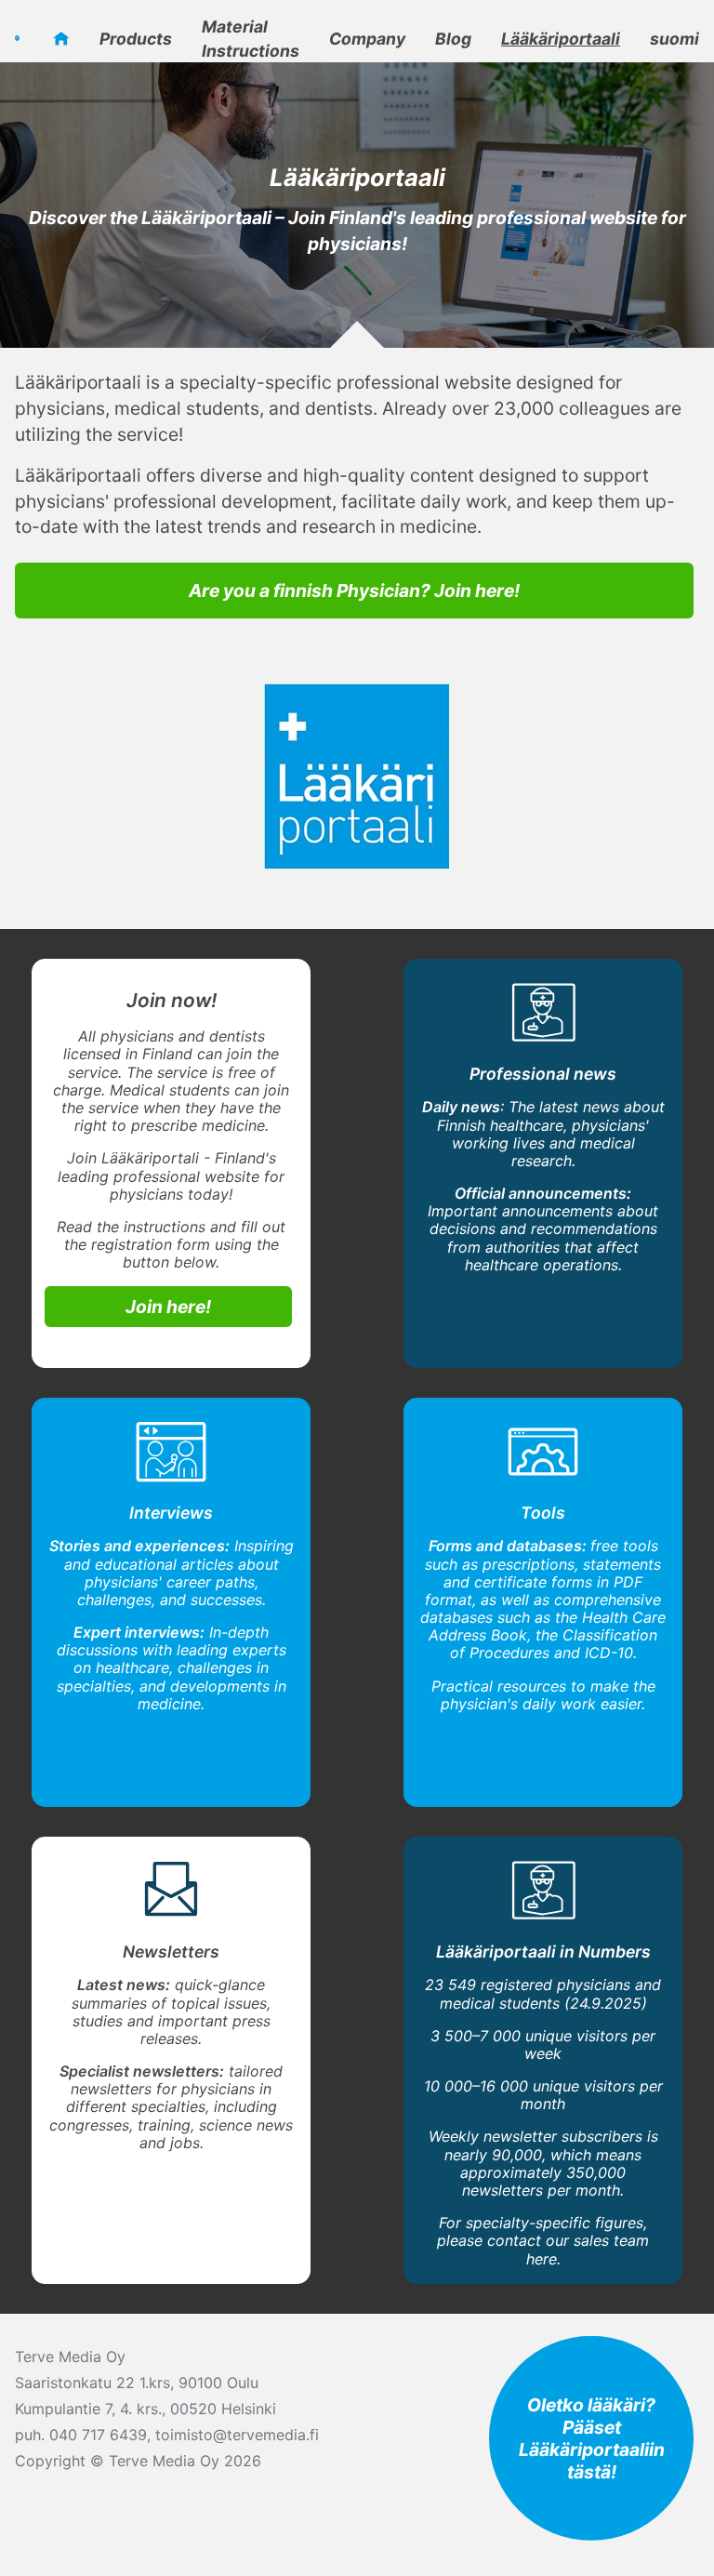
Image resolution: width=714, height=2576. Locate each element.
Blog (453, 39)
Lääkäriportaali (561, 39)
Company (367, 39)
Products (136, 39)
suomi (674, 39)
